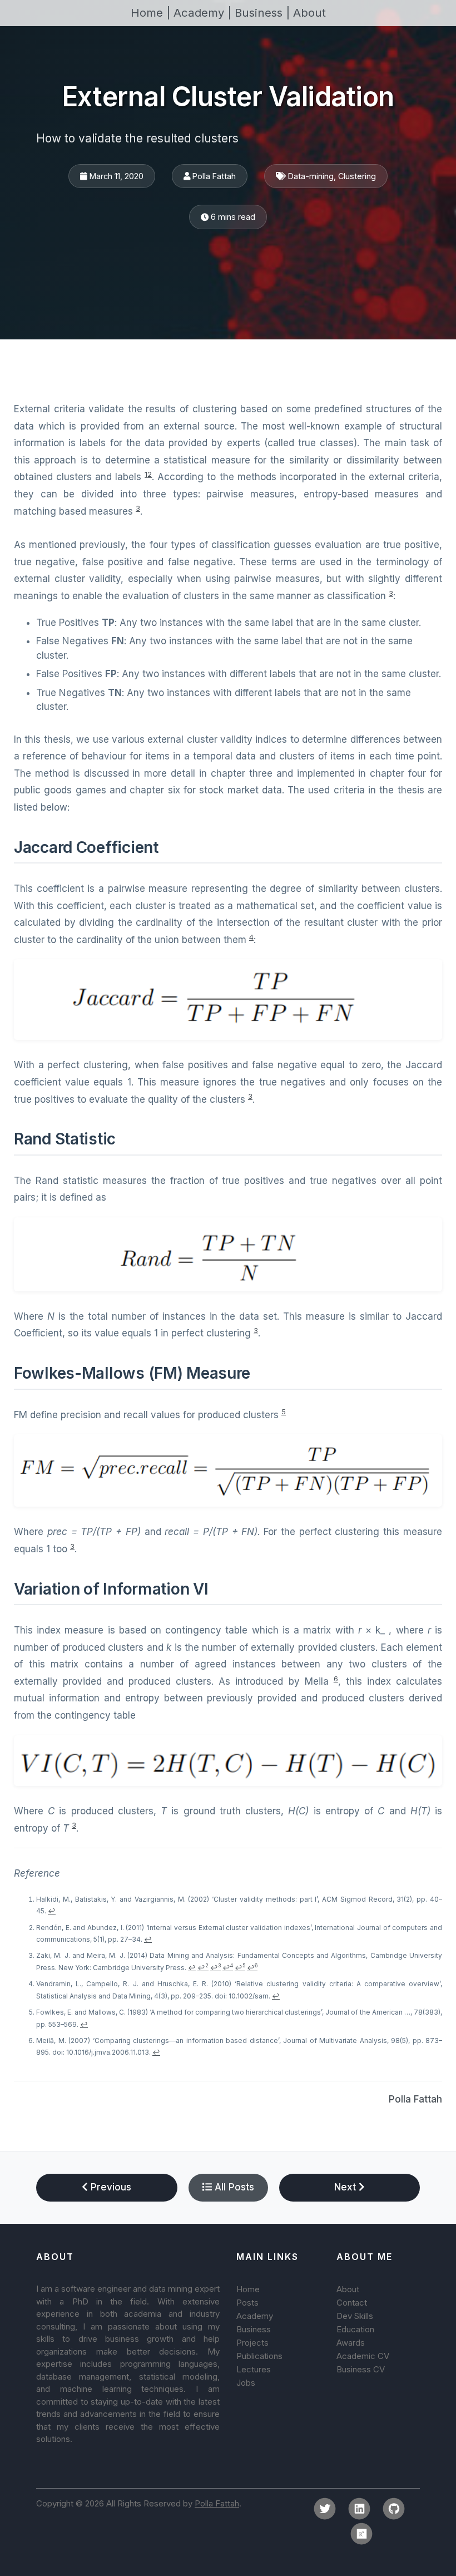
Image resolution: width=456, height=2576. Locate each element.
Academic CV (363, 2356)
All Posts (233, 2187)
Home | (152, 13)
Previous (110, 2187)
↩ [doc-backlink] (52, 1911)
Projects (252, 2343)
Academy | (204, 13)
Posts (247, 2303)
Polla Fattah (415, 2099)
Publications (259, 2356)
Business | (264, 13)
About (309, 13)
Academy (255, 2316)
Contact (352, 2303)
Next (346, 2187)
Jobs (246, 2383)
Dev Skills (355, 2316)
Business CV (361, 2369)
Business (254, 2329)
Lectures (254, 2369)
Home (248, 2289)
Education (355, 2329)
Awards (351, 2343)
